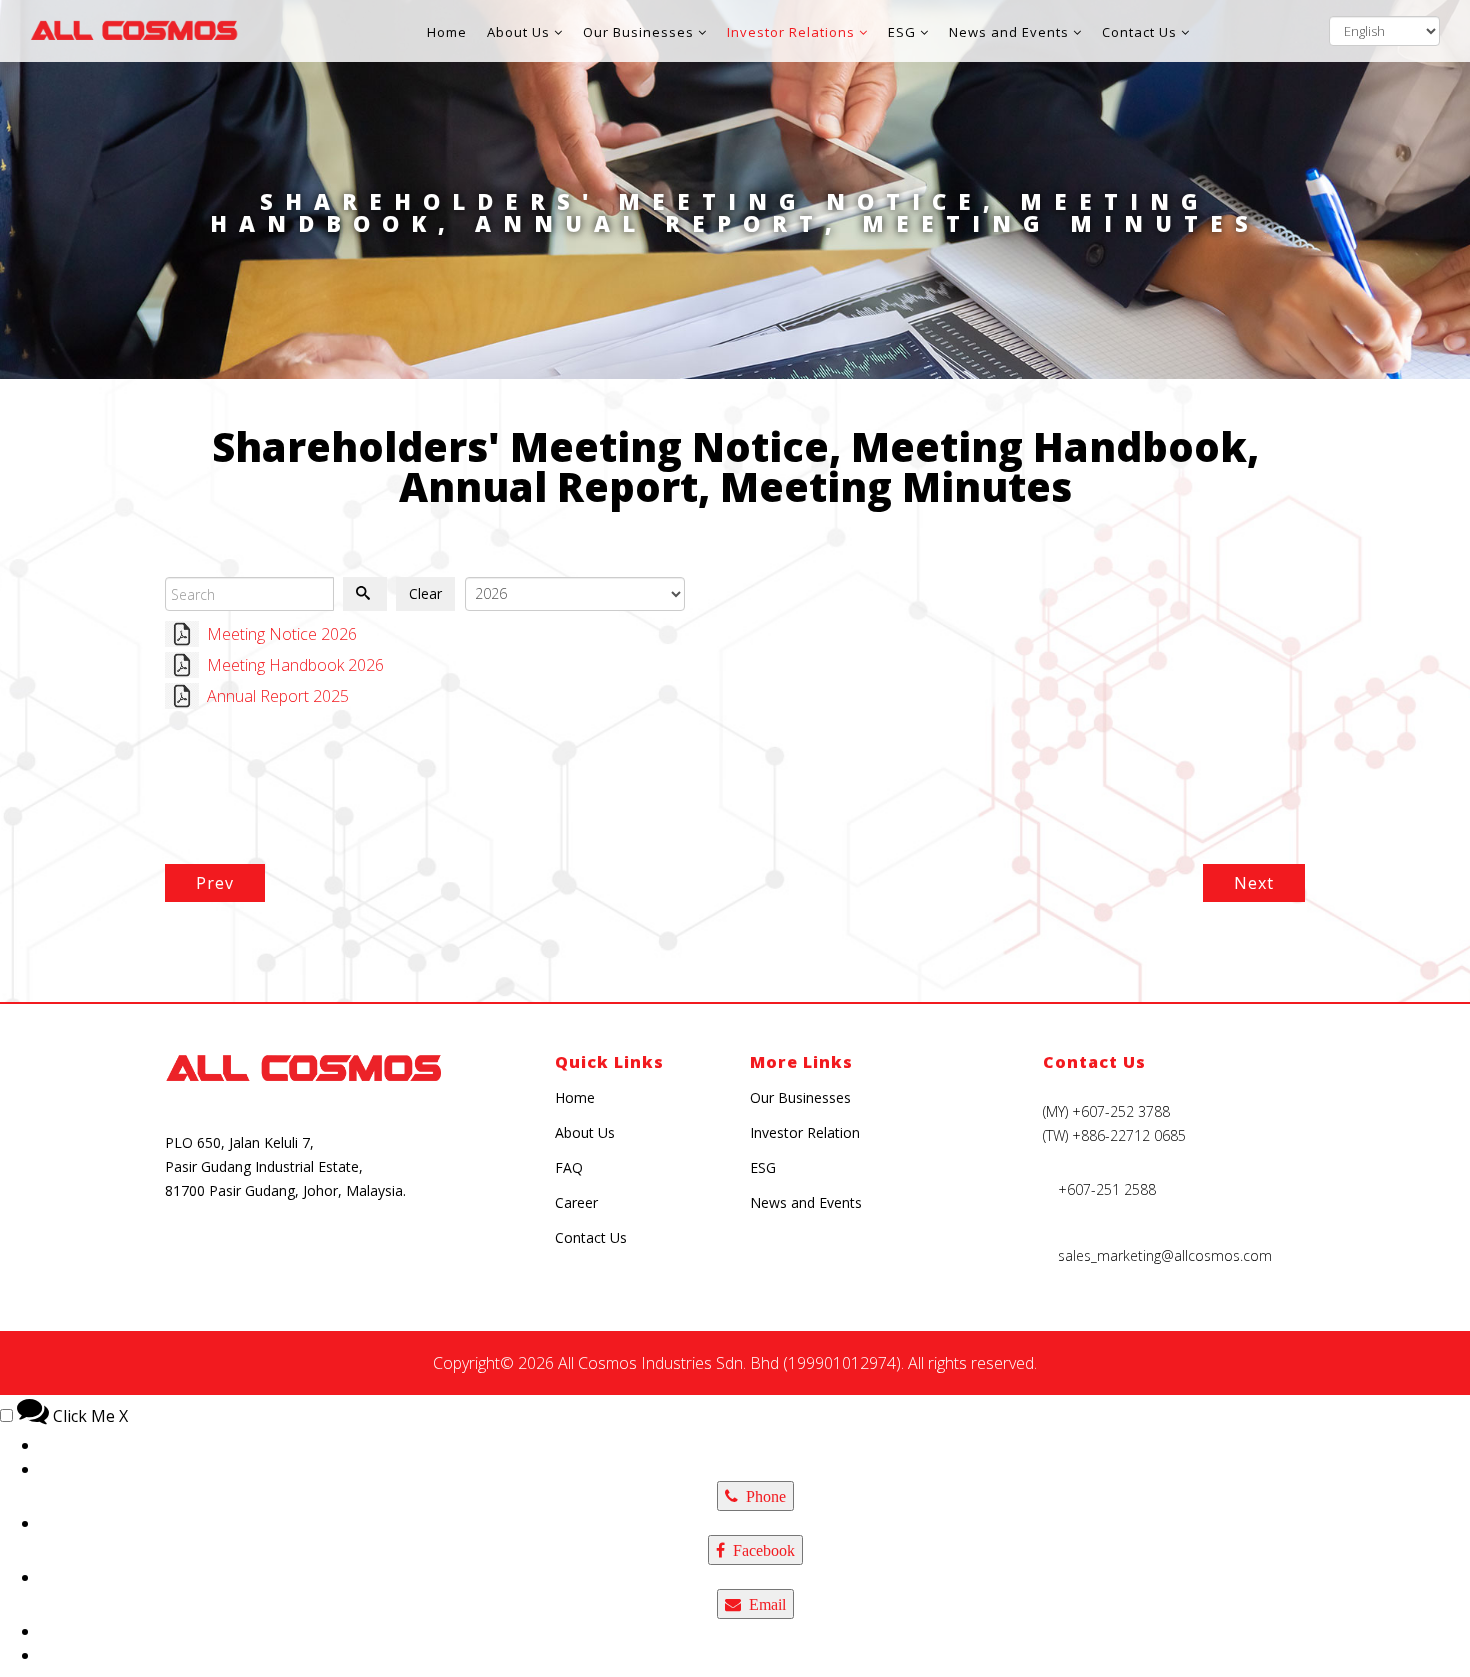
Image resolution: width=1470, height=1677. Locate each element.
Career (576, 1202)
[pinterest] (324, 1252)
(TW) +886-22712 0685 (1114, 1135)
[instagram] (183, 1252)
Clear (425, 593)
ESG (902, 32)
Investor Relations (791, 32)
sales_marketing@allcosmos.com (1165, 1255)
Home (447, 32)
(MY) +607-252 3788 (1106, 1111)
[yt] (277, 1252)
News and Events (1009, 32)
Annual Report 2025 (278, 696)
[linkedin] (418, 1252)
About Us (518, 32)
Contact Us (1139, 32)
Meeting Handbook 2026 (295, 665)
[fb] (230, 1252)
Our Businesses (638, 32)
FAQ (569, 1167)
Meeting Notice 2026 (282, 634)
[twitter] (371, 1252)
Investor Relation (805, 1132)
